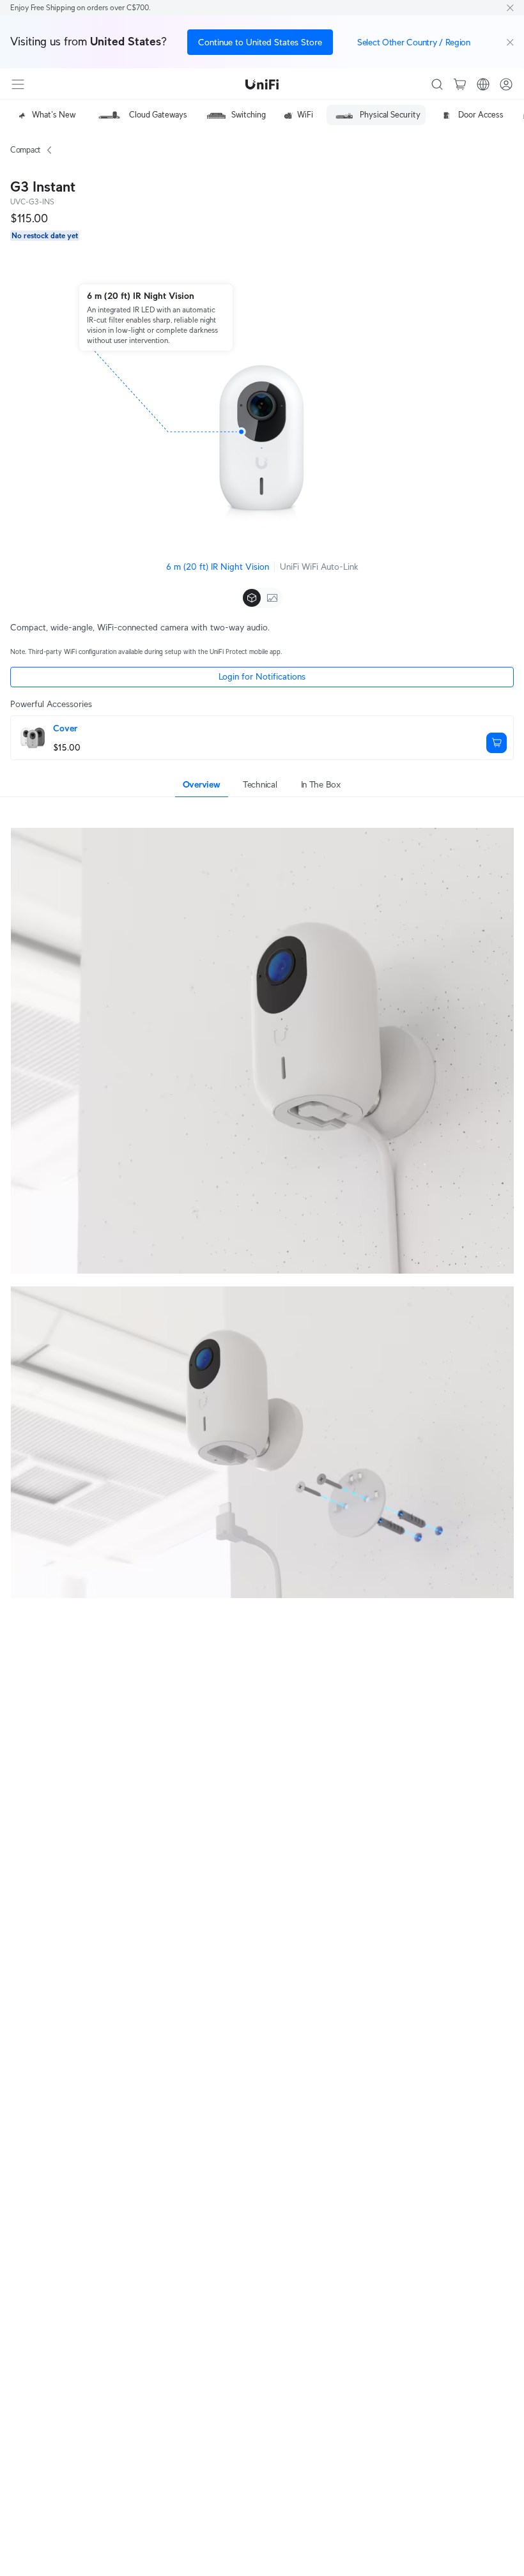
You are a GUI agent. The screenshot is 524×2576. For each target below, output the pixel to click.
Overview (202, 784)
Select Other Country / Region (414, 42)
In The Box (321, 784)
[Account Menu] (506, 84)
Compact (26, 150)
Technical (260, 784)
